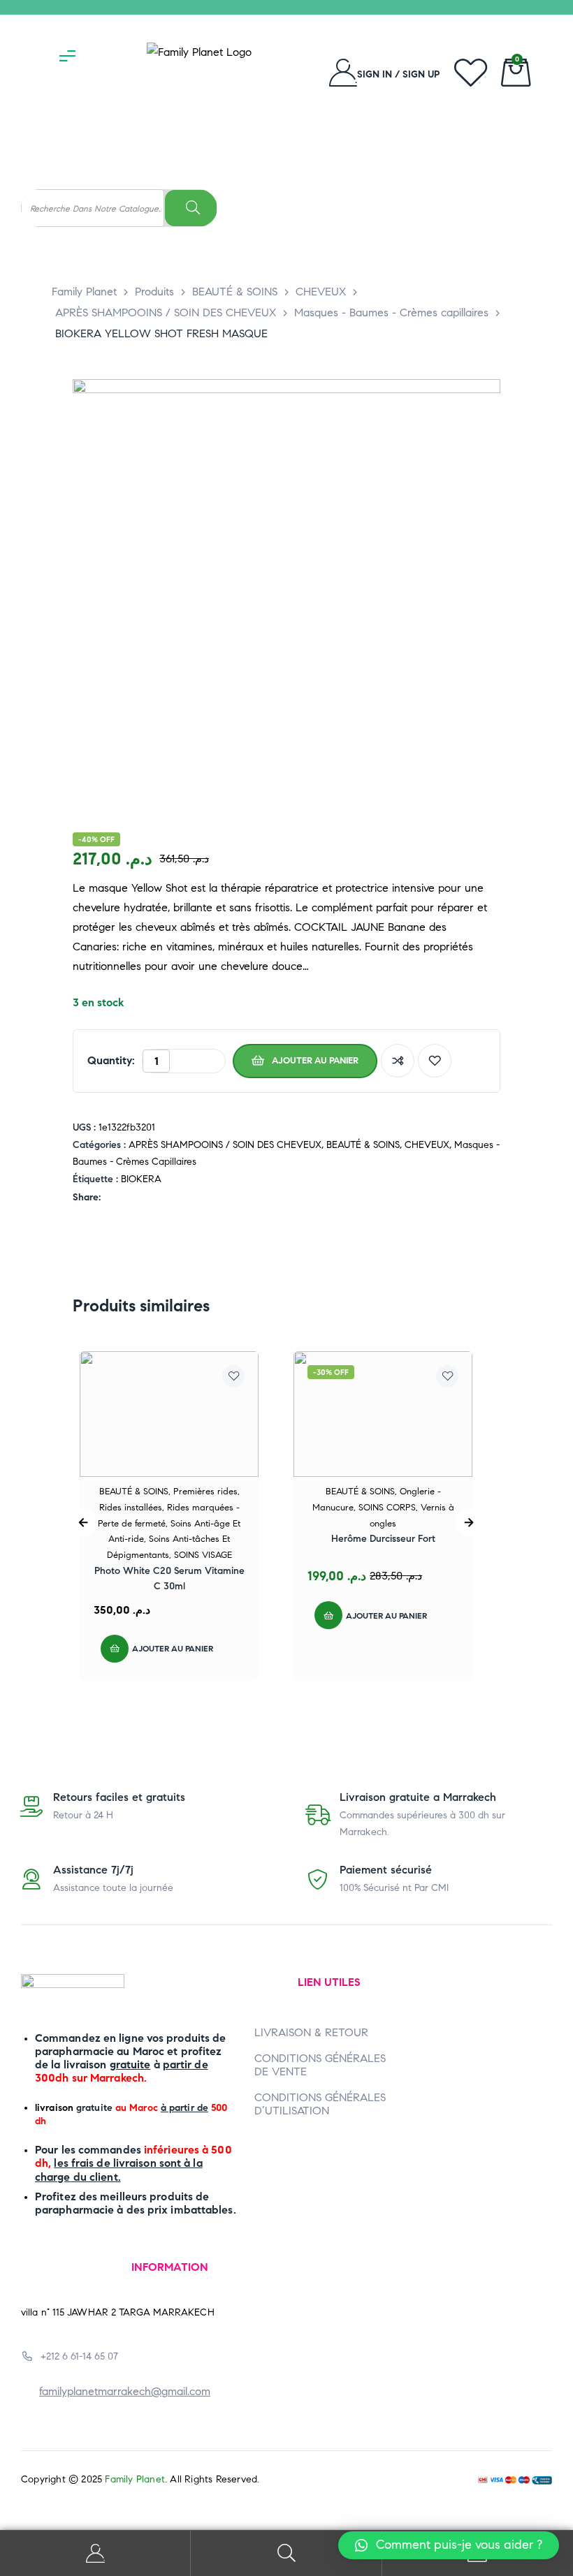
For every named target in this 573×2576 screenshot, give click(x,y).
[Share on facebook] (110, 1198)
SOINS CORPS (387, 1508)
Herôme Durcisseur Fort (383, 1539)
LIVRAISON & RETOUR (311, 2032)
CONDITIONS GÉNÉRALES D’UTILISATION (320, 2104)
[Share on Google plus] (169, 1198)
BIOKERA (141, 1179)
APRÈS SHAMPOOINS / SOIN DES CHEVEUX (225, 1145)
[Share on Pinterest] (183, 1198)
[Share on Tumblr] (154, 1198)
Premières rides (205, 1492)
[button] (449, 2545)
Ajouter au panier (315, 1061)
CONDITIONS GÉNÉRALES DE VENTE (320, 2065)
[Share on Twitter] (125, 1198)
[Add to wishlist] (435, 1061)
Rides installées (131, 1508)
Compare (398, 1061)
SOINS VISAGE (203, 1555)
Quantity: (111, 1060)
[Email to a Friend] (198, 1198)
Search (286, 2553)
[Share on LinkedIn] (139, 1198)
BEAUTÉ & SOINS (363, 1145)
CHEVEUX (427, 1145)
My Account (95, 2553)
